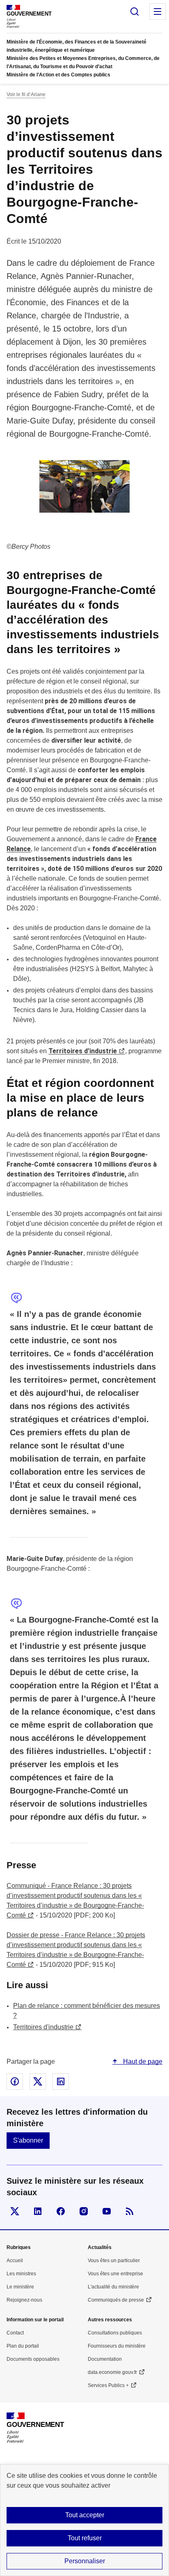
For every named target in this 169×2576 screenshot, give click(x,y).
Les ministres (21, 2274)
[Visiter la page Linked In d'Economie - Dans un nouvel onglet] (38, 2211)
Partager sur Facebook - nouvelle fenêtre (15, 2081)
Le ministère (20, 2287)
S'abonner (28, 2140)
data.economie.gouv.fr (112, 2372)
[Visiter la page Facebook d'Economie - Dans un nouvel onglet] (61, 2211)
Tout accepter (85, 2515)
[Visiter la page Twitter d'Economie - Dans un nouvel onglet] (15, 2211)
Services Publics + (108, 2385)
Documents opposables (33, 2359)
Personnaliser (85, 2561)
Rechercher (135, 12)
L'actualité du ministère (113, 2287)
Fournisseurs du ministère (117, 2346)
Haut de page (142, 2061)
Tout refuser (85, 2538)
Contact (15, 2333)
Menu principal (158, 12)
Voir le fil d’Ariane (26, 94)
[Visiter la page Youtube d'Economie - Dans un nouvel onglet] (107, 2211)
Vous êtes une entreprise (115, 2274)
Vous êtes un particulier (114, 2261)
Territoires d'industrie (43, 2027)
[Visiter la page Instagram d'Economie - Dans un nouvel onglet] (84, 2211)
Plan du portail (23, 2346)
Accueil (15, 2261)
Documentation (105, 2359)
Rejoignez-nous (24, 2300)
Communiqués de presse (116, 2300)
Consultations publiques (115, 2333)
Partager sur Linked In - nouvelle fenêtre (61, 2081)
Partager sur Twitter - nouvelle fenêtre (38, 2081)
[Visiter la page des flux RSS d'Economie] (130, 2211)
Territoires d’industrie (83, 1051)
